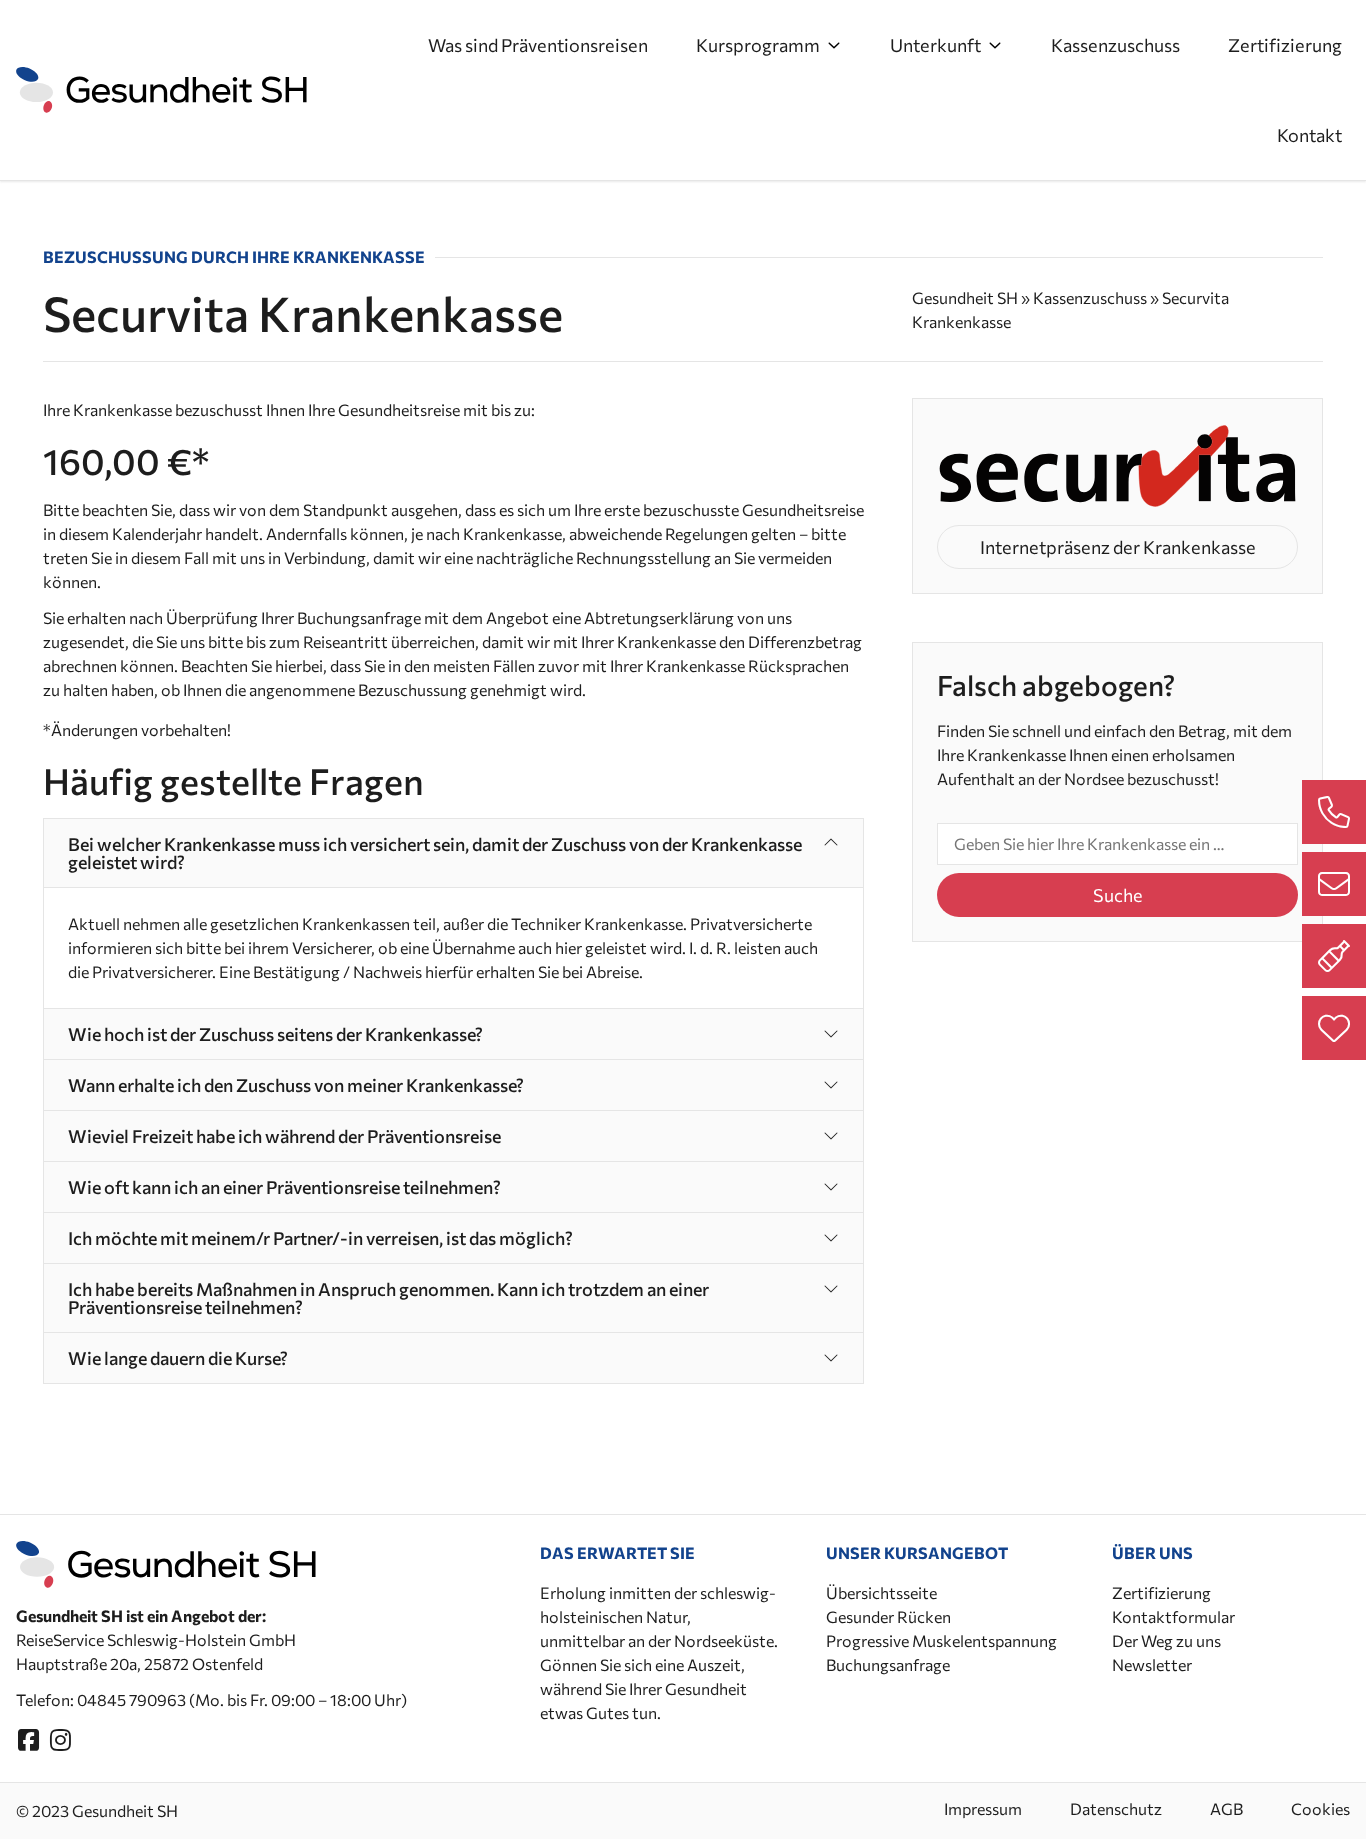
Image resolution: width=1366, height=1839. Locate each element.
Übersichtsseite (881, 1592)
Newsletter (1152, 1664)
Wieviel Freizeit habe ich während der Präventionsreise (284, 1136)
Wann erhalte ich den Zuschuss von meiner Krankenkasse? (296, 1085)
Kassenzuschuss (1115, 45)
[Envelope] (1334, 884)
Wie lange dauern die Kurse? (178, 1358)
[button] (453, 853)
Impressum (983, 1808)
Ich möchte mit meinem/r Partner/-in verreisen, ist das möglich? (320, 1238)
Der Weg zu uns (1166, 1640)
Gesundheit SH (965, 297)
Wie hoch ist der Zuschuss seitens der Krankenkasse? (275, 1034)
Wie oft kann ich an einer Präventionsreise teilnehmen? (284, 1187)
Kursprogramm (758, 45)
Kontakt (1309, 135)
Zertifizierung (1285, 45)
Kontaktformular (1173, 1616)
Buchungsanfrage (888, 1664)
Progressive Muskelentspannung (941, 1640)
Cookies (1320, 1808)
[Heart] (1334, 1028)
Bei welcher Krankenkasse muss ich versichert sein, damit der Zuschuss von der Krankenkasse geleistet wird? (435, 853)
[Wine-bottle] (1334, 956)
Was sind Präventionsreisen (538, 45)
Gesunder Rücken (888, 1616)
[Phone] (1334, 812)
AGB (1226, 1808)
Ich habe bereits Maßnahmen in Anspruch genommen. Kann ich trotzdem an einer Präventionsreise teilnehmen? (388, 1298)
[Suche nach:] (1117, 844)
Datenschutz (1116, 1808)
